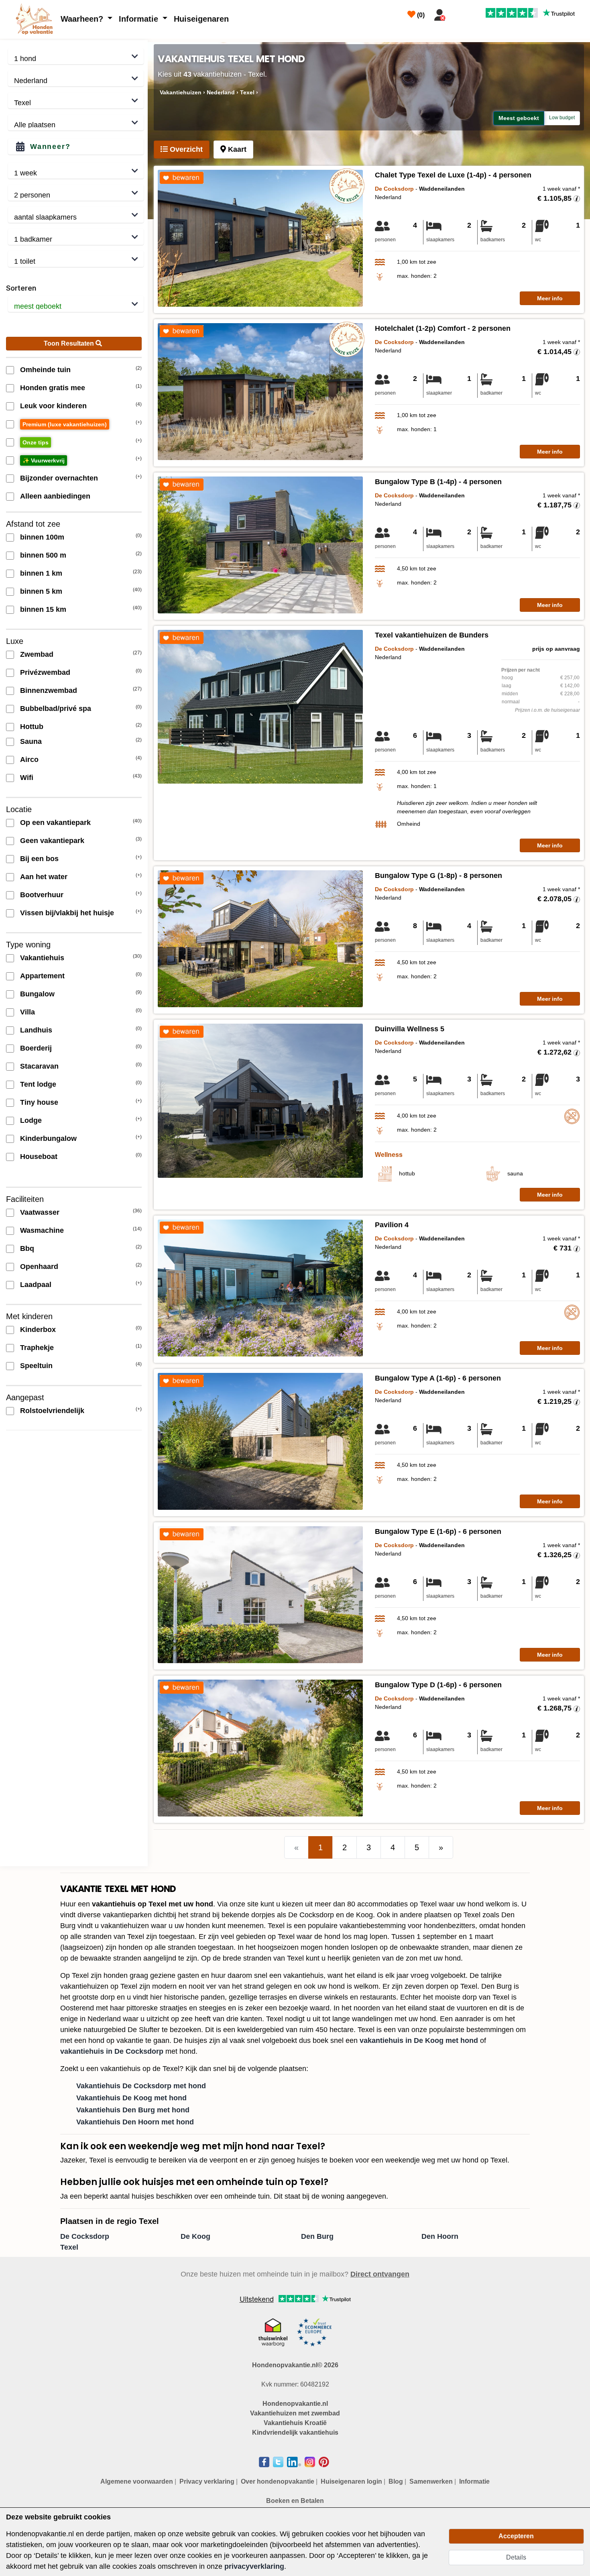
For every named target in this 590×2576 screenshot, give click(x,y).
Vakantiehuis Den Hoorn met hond (135, 2122)
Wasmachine (42, 1230)
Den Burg (317, 2236)
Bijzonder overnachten (59, 478)
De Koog (195, 2236)
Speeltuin (36, 1366)
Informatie (140, 19)
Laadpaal (36, 1285)
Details (516, 2557)
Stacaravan (39, 1066)
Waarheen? (83, 19)
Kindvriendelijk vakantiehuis (295, 2432)
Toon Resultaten (70, 343)
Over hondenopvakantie (278, 2481)
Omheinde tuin (45, 370)
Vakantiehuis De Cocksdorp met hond (141, 2086)
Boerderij (36, 1048)
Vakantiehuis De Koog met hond (131, 2098)
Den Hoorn (440, 2236)
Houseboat (39, 1157)
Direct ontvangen (380, 2274)
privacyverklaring (254, 2566)
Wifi (27, 778)
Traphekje (37, 1348)
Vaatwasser (40, 1212)
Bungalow (37, 994)
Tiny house (39, 1102)
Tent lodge (38, 1084)
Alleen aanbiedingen (55, 496)
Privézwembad (45, 672)
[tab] (182, 150)
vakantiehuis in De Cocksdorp (112, 2051)
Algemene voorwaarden (137, 2481)
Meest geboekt (519, 118)
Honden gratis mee (53, 388)
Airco (29, 760)
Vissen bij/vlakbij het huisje (67, 913)
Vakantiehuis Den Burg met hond (133, 2110)
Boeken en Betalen (295, 2501)
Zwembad (37, 654)
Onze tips (36, 442)
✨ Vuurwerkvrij (44, 460)
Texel (69, 2247)
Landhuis (36, 1030)
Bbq (27, 1248)
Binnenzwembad (49, 690)
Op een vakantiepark (55, 823)
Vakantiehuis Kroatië (295, 2423)
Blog (396, 2481)
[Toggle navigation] (459, 13)
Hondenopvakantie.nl (295, 2404)
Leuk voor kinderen (53, 406)
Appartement (42, 976)
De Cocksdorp (85, 2236)
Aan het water (44, 877)
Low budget (562, 118)
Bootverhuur (42, 895)
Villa (27, 1012)
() (420, 15)
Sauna (31, 741)
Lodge (31, 1120)
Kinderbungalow (48, 1138)
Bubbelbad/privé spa (56, 709)
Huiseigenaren (201, 19)
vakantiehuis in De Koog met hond (419, 2040)
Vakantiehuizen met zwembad (295, 2413)
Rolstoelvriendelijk (52, 1411)
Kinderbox (38, 1330)
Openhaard (39, 1267)
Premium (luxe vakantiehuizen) (65, 424)
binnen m (42, 537)
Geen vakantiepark (52, 841)
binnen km (41, 573)
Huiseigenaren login (351, 2481)
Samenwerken (431, 2481)
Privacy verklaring (207, 2481)
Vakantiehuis (42, 958)
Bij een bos (39, 859)
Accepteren (516, 2536)
